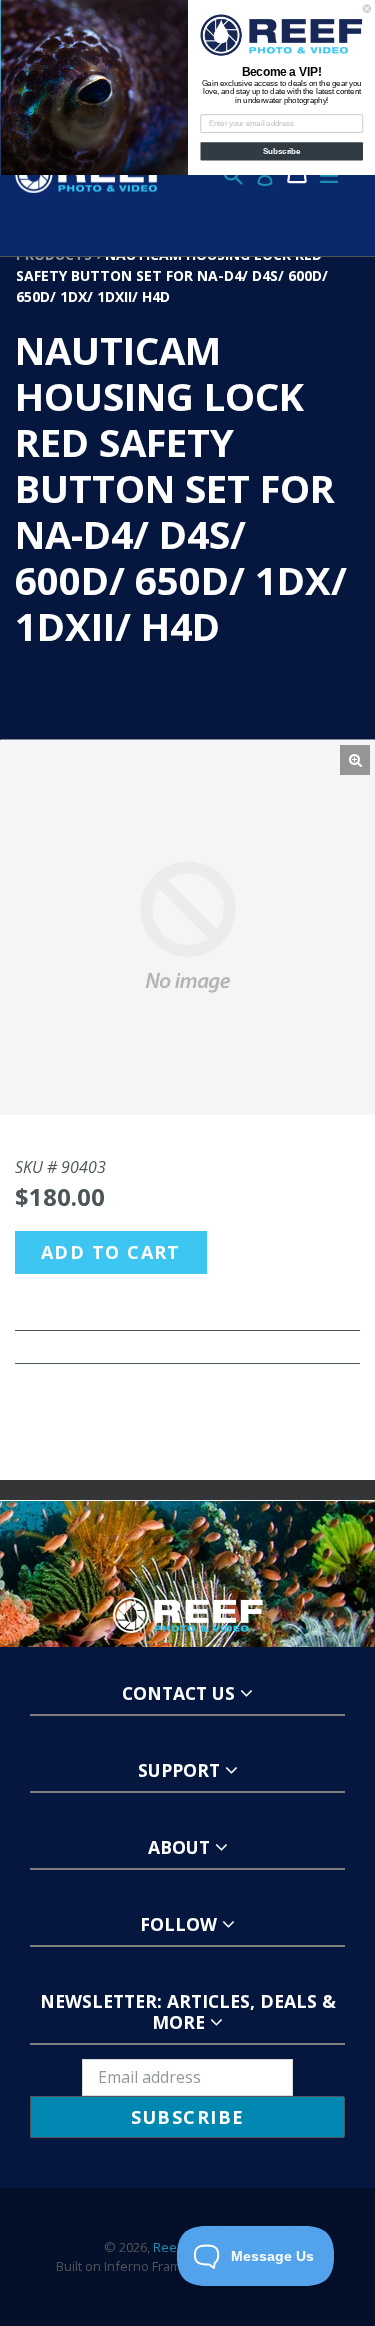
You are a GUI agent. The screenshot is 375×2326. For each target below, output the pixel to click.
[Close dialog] (367, 9)
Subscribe (282, 151)
